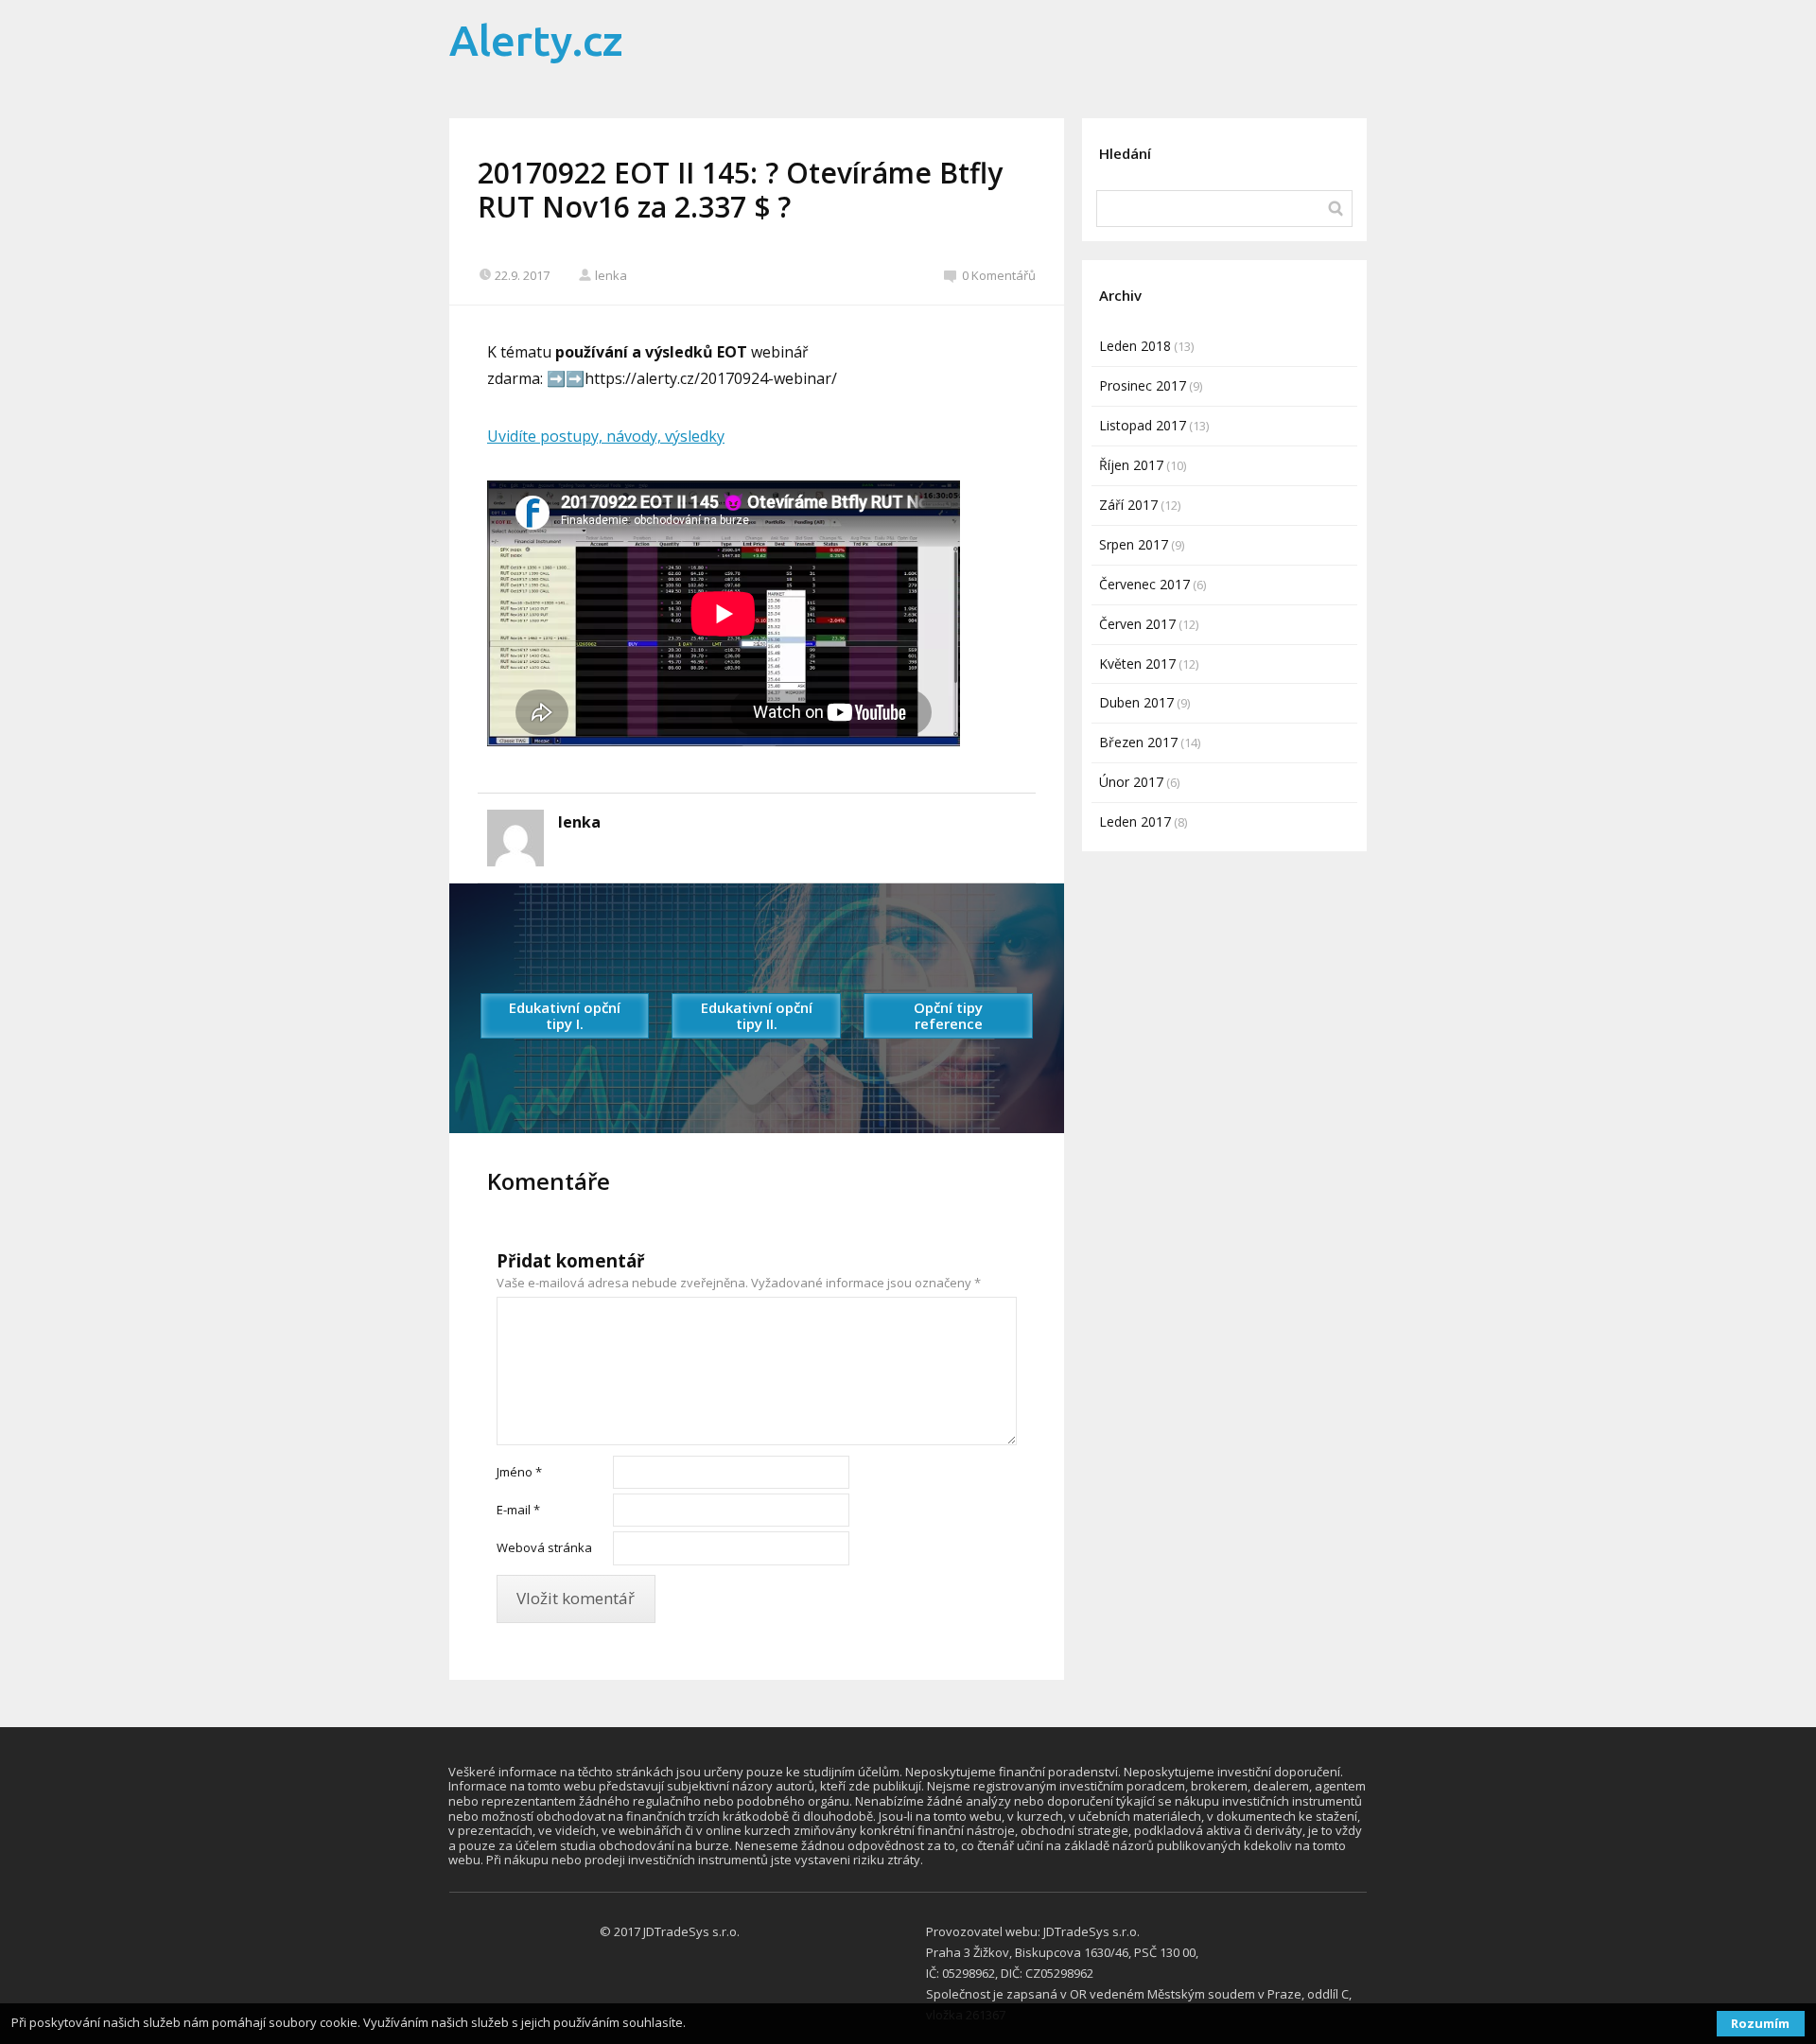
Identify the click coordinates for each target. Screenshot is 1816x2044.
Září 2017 (1128, 505)
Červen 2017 (1137, 624)
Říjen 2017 (1131, 465)
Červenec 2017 (1144, 584)
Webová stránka (544, 1547)
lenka (611, 275)
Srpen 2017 (1134, 544)
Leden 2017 (1135, 821)
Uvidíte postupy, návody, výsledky (606, 436)
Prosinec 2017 (1143, 385)
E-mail (518, 1510)
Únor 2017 (1131, 782)
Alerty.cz (536, 40)
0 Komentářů (999, 275)
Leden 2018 (1135, 346)
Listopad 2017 (1143, 425)
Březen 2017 (1138, 742)
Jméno (519, 1472)
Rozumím (1760, 2023)
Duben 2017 (1136, 702)
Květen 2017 (1137, 664)
